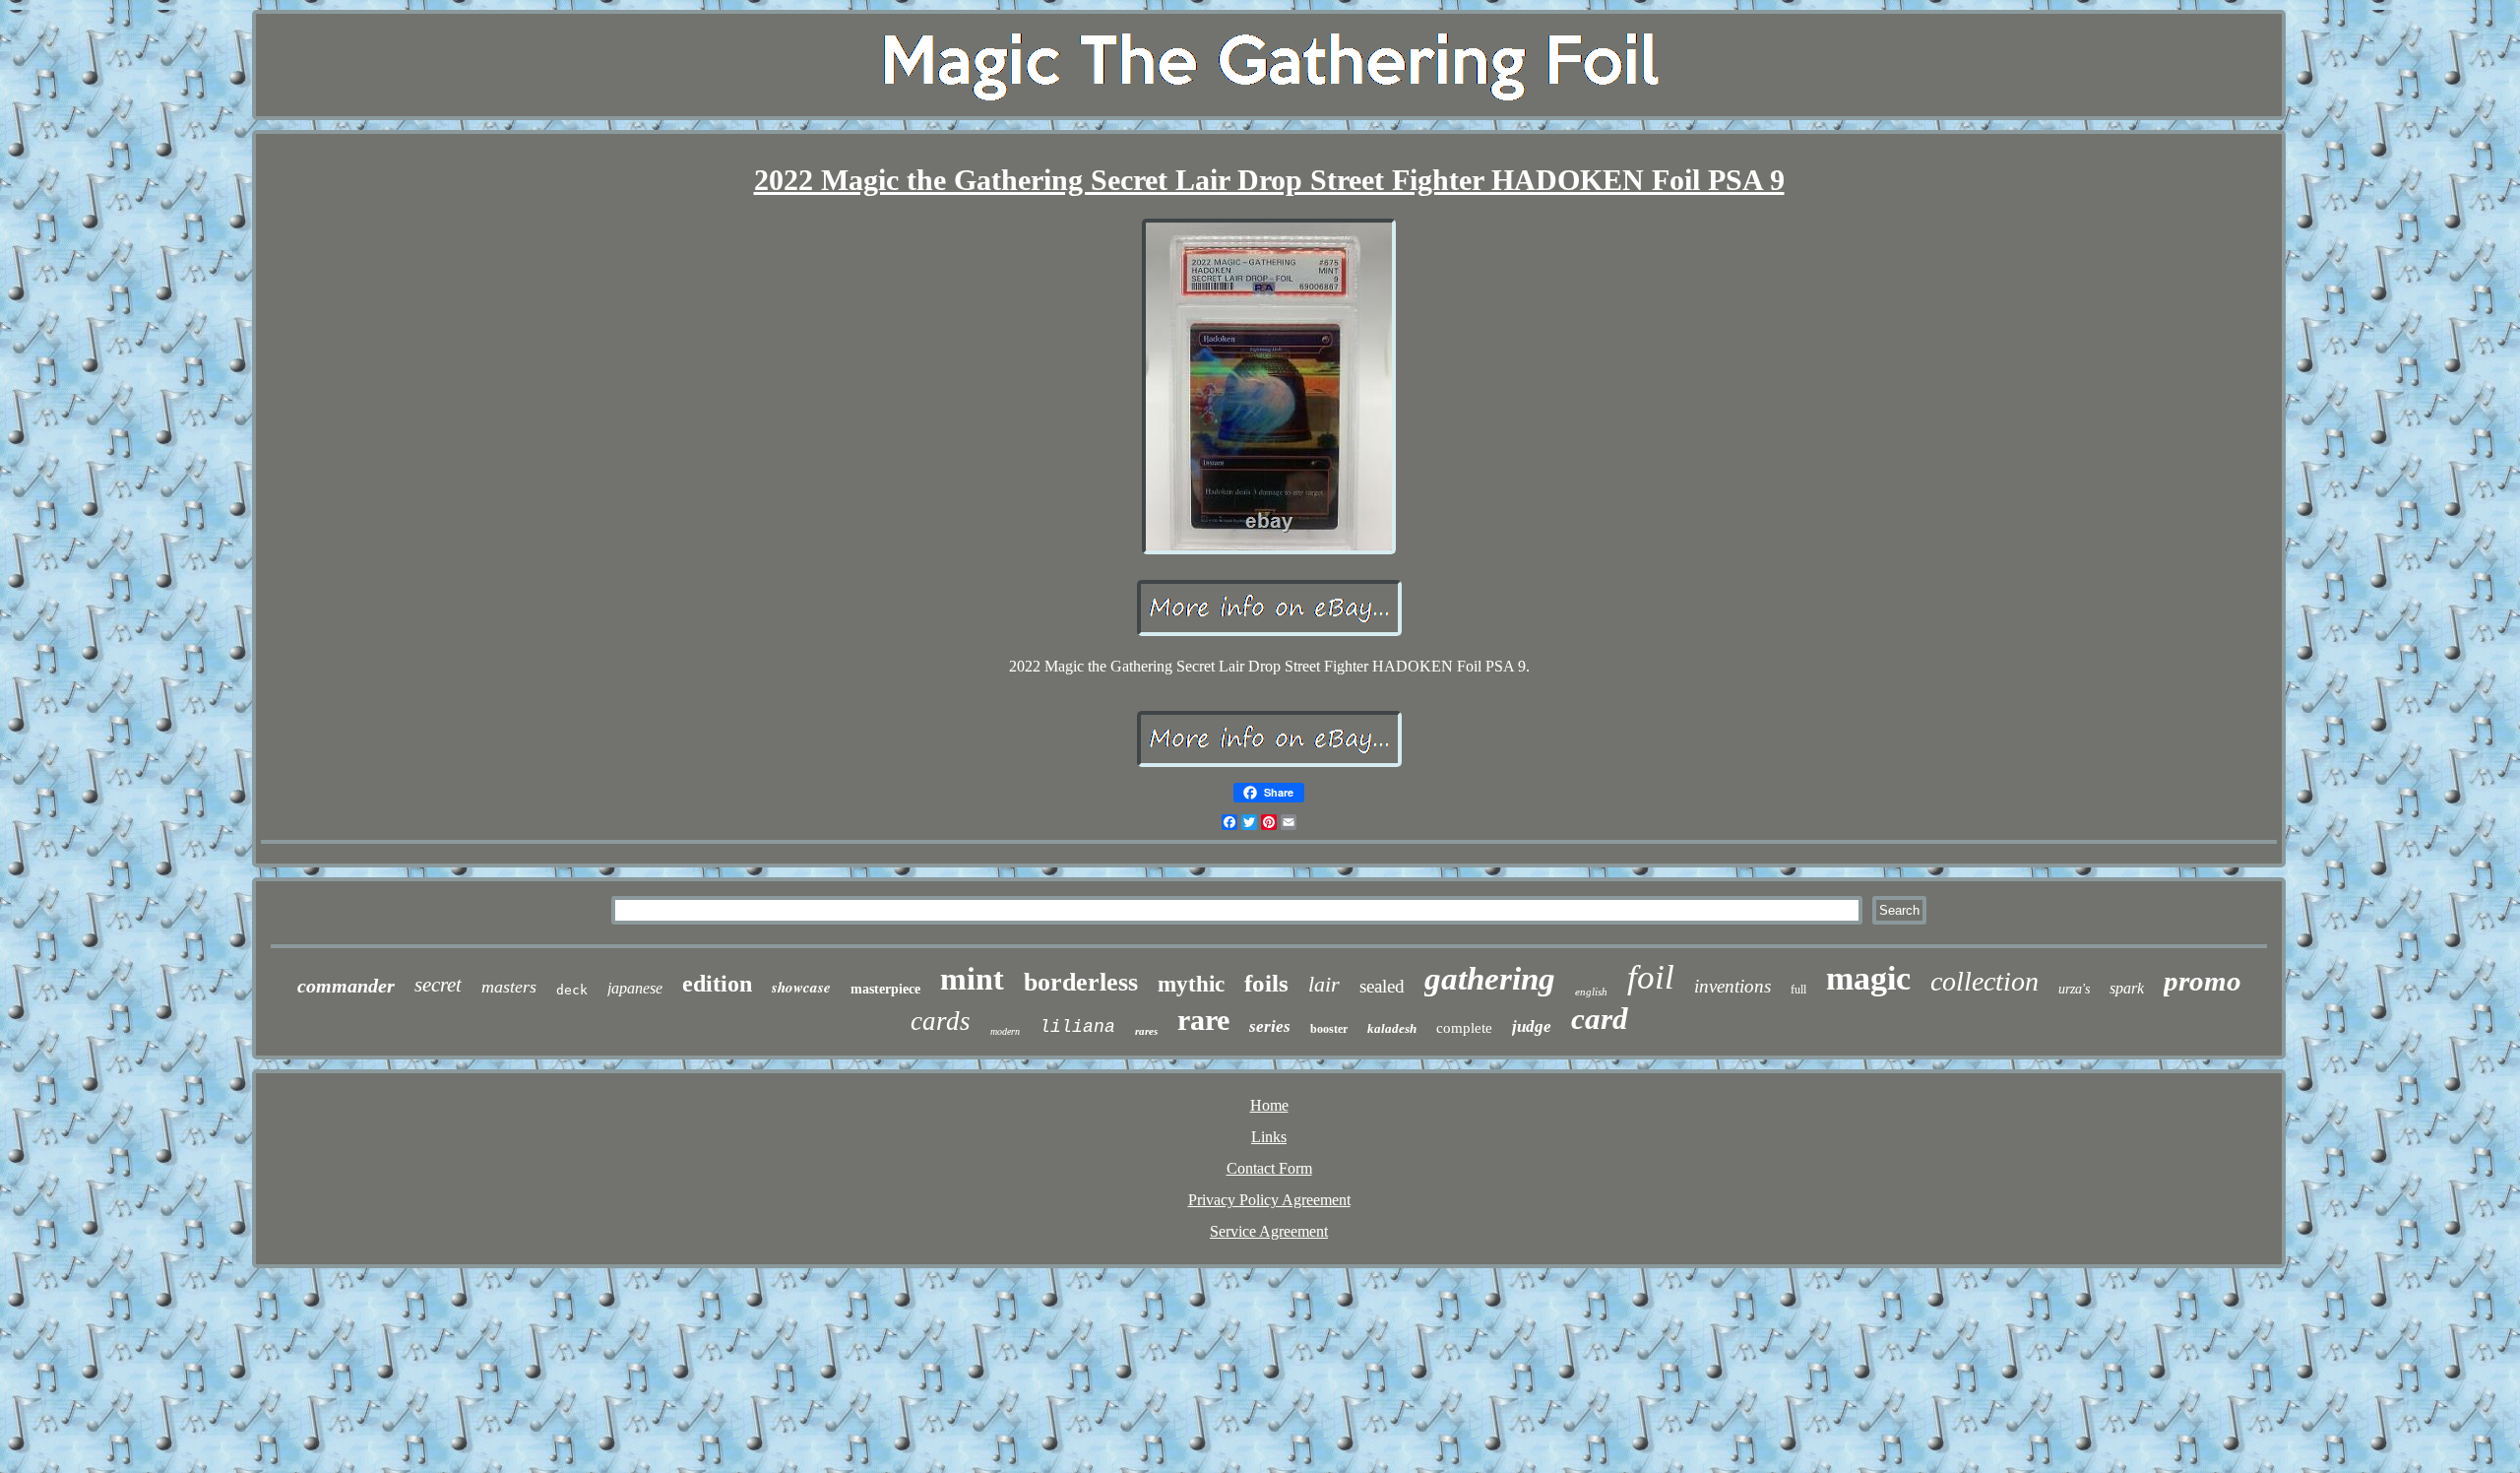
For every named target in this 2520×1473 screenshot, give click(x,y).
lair (1324, 984)
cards (941, 1021)
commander (346, 986)
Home (1269, 1105)
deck (572, 990)
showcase (801, 987)
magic (1868, 978)
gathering (1490, 979)
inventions (1732, 986)
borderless (1081, 982)
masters (509, 987)
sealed (1382, 986)
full (1798, 990)
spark (2127, 988)
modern (1005, 1031)
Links (1269, 1137)
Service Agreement (1269, 1231)
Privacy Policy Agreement (1269, 1200)
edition (717, 984)
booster (1329, 1029)
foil (1651, 977)
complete (1464, 1028)
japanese (635, 988)
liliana (1077, 1027)
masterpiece (885, 989)
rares (1146, 1031)
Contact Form (1269, 1168)
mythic (1191, 984)
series (1270, 1026)
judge (1532, 1026)
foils (1266, 983)
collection (1984, 981)
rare (1203, 1020)
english (1591, 992)
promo (2203, 981)
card (1600, 1019)
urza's (2074, 989)
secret (438, 985)
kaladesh (1392, 1028)
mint (972, 979)
